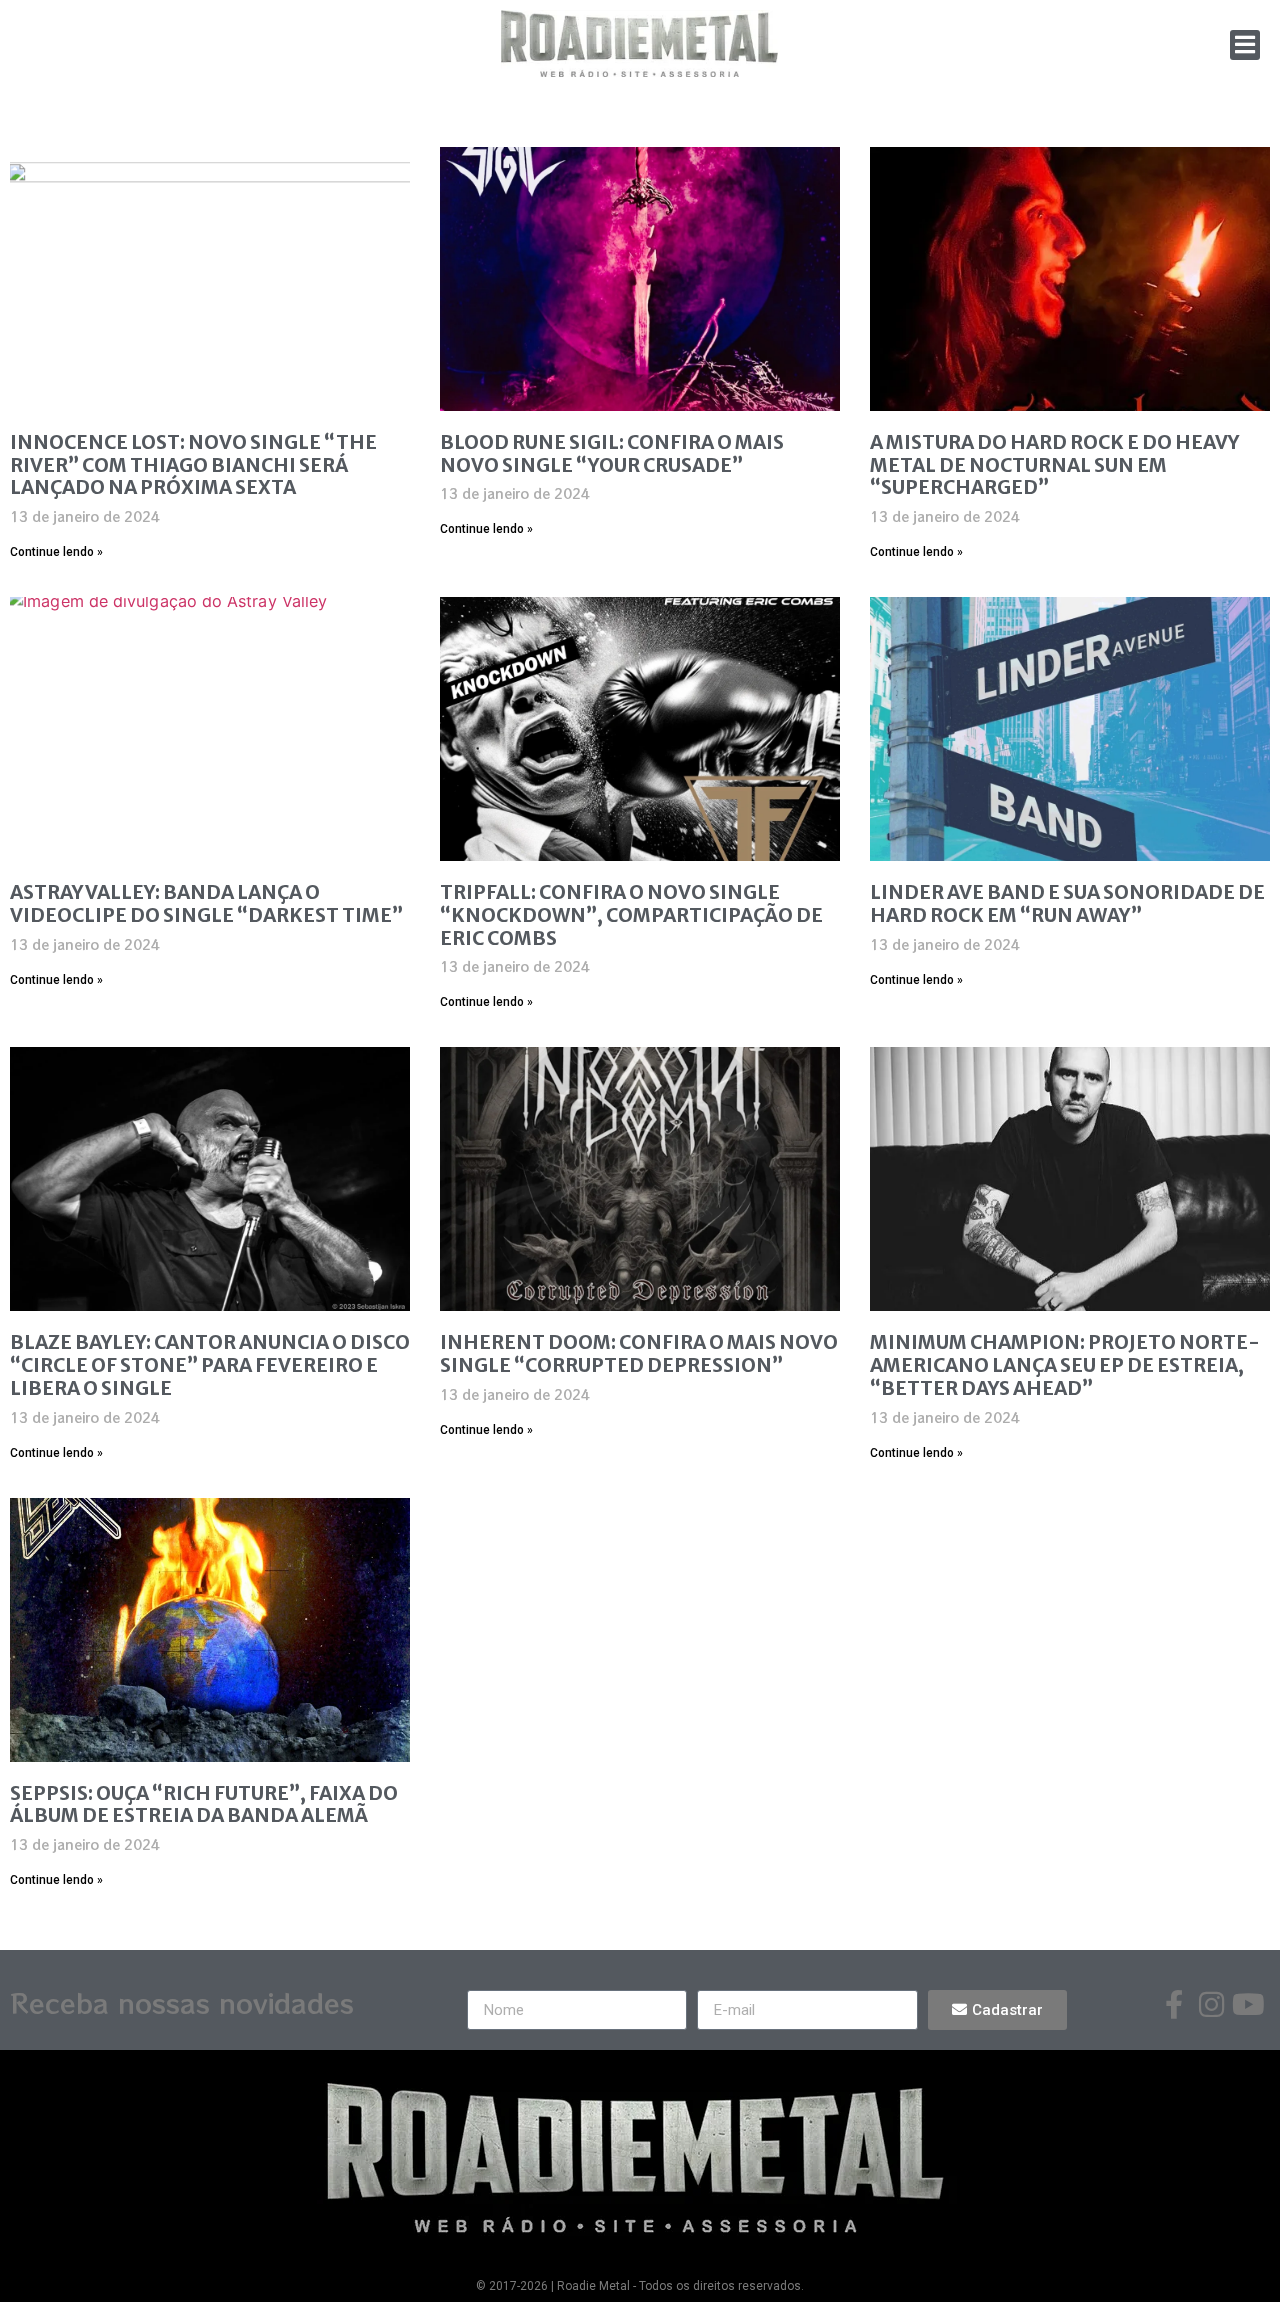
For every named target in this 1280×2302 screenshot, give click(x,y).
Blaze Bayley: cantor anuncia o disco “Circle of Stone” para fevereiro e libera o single (210, 1365)
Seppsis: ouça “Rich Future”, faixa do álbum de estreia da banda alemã (204, 1804)
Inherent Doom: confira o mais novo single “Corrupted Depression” (639, 1353)
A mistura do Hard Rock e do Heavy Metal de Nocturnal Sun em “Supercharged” (1054, 465)
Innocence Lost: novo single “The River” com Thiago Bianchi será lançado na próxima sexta (193, 465)
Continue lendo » (56, 552)
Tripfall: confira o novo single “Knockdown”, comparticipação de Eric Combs (631, 915)
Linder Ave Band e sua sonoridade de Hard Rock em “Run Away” (1067, 903)
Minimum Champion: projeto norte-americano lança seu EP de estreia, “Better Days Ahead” (1065, 1365)
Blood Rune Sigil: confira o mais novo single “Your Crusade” (612, 453)
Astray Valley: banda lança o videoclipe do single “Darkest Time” (206, 903)
